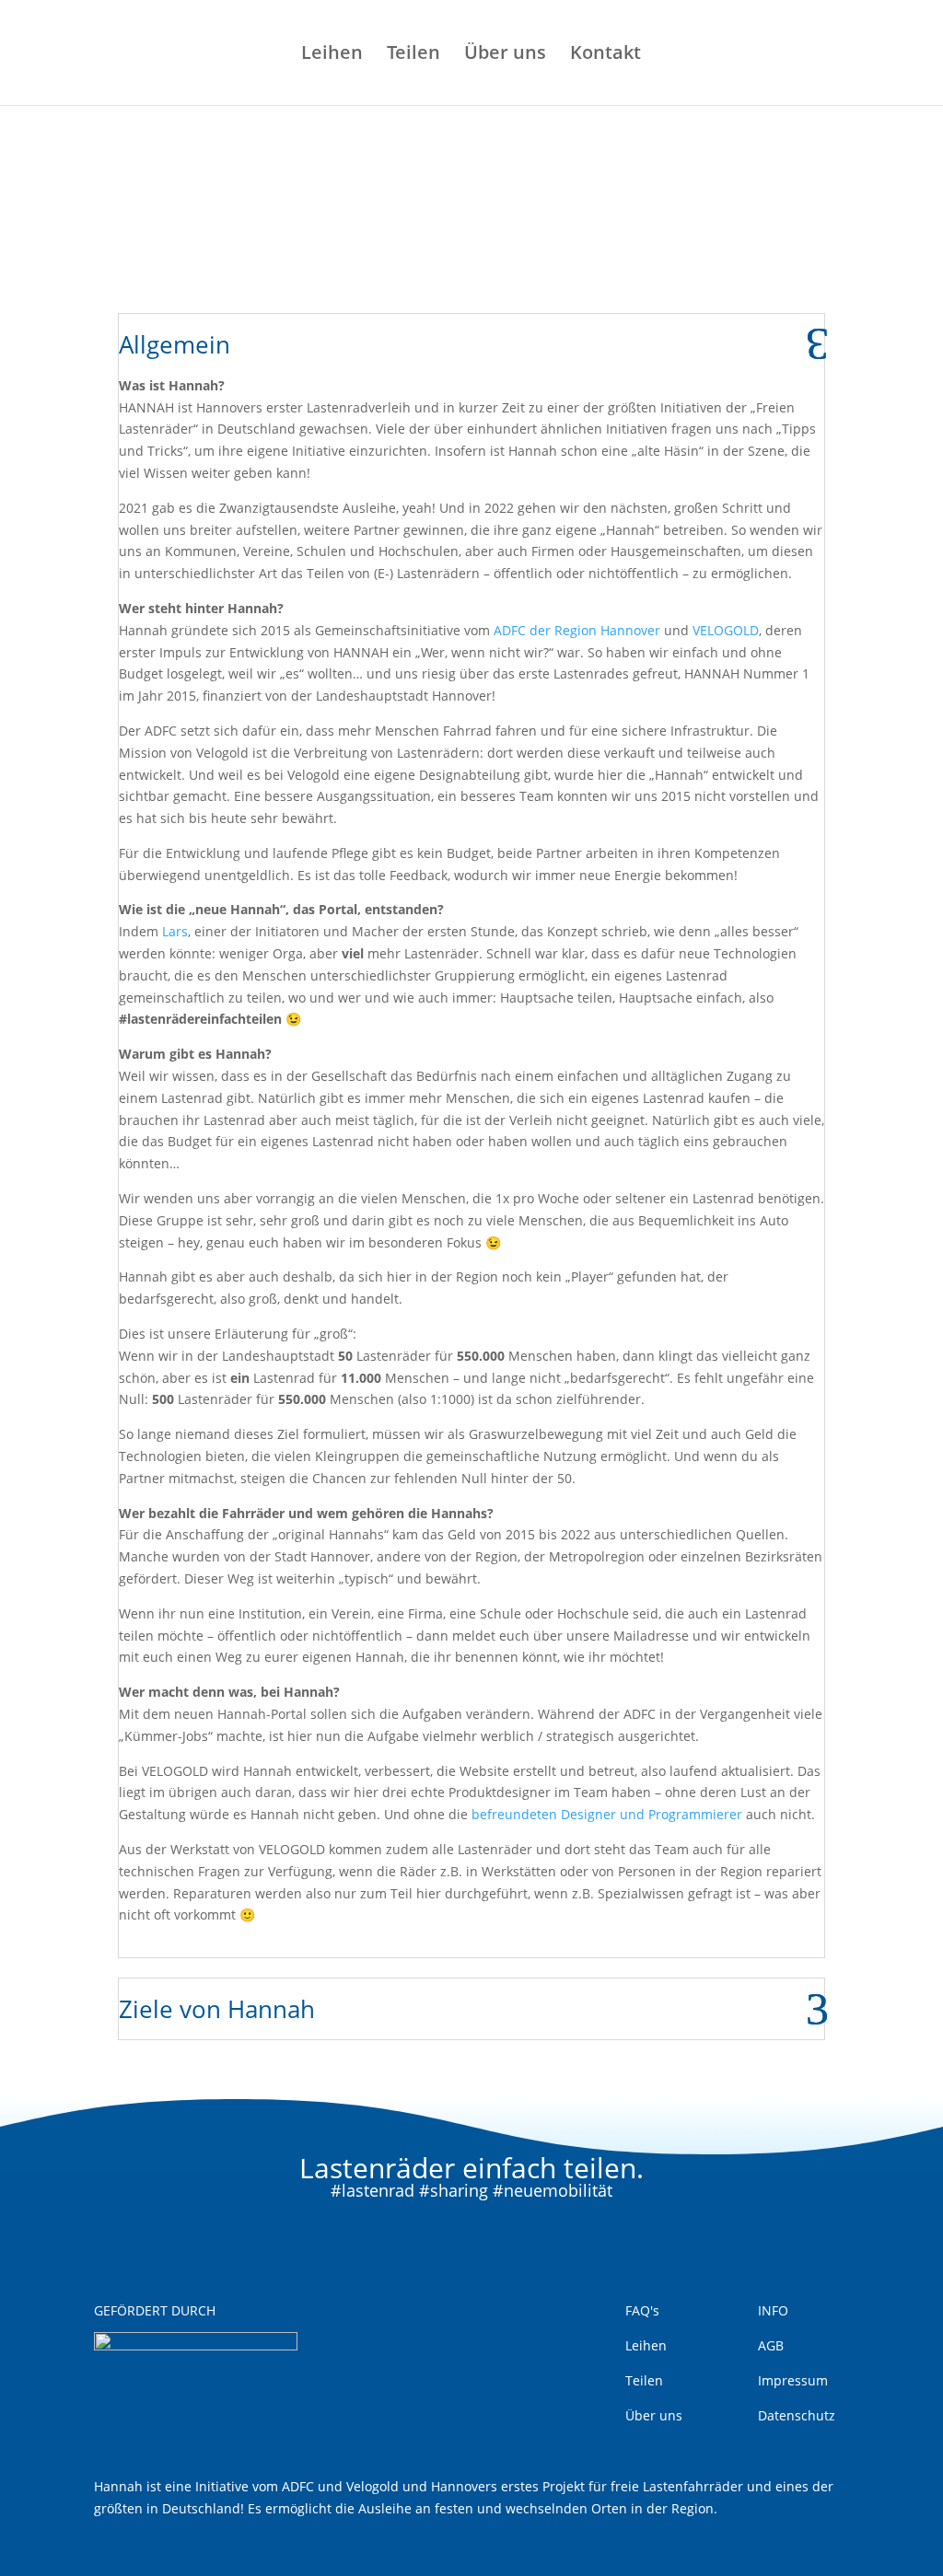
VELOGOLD (726, 630)
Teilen (413, 55)
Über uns (505, 55)
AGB (771, 2345)
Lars (175, 931)
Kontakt (605, 55)
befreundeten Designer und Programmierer (607, 1814)
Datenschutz (797, 2415)
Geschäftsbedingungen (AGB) (362, 242)
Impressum (793, 2380)
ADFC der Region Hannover (577, 630)
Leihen (332, 55)
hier (579, 242)
